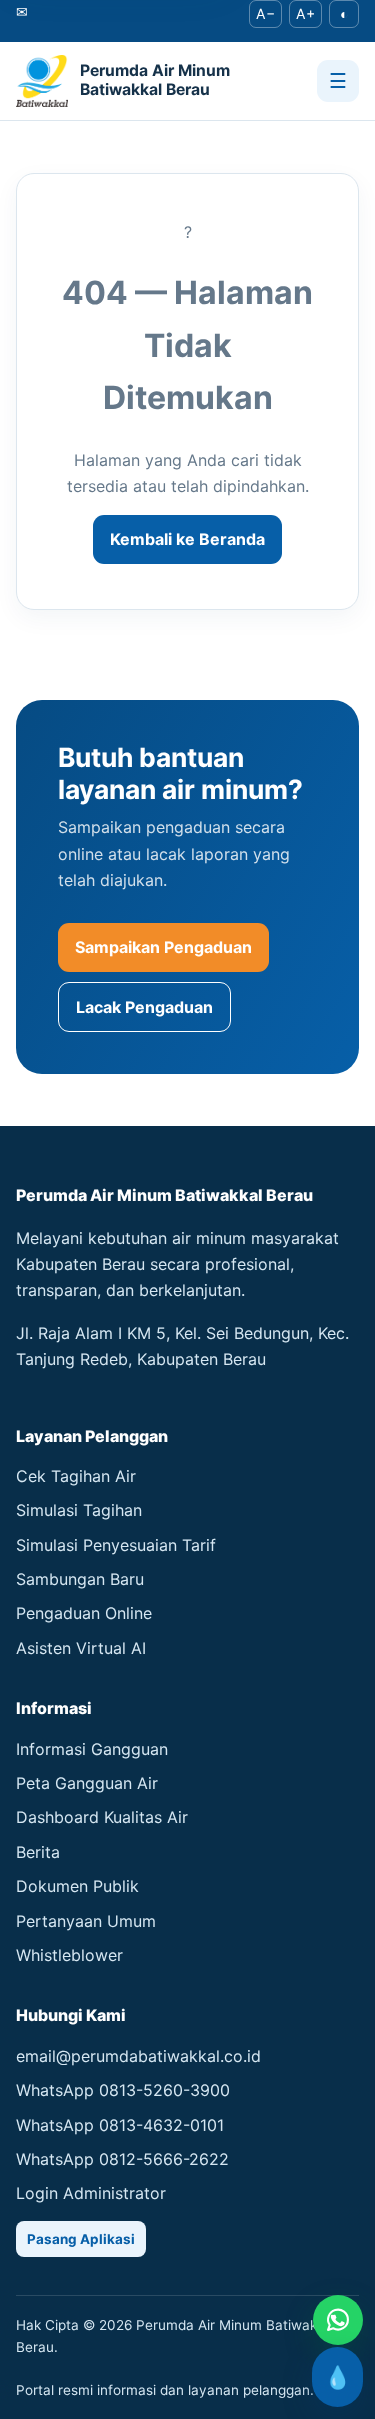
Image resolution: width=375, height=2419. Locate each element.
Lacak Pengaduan (144, 1007)
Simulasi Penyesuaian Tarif (116, 1545)
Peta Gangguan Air (87, 1783)
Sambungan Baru (80, 1579)
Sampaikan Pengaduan (163, 947)
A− (265, 13)
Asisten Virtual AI (81, 1648)
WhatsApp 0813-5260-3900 (123, 2090)
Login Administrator (91, 2193)
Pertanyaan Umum (86, 1921)
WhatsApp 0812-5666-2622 (122, 2159)
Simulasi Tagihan (79, 1510)
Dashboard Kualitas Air (102, 1817)
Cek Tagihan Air (76, 1476)
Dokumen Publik (77, 1886)
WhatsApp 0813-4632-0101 (120, 2125)
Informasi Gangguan (92, 1749)
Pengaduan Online (84, 1613)
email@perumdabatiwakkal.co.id (138, 2056)
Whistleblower (69, 1955)
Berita (38, 1852)
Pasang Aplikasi (81, 2239)
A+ (305, 13)
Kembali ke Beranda (187, 539)
